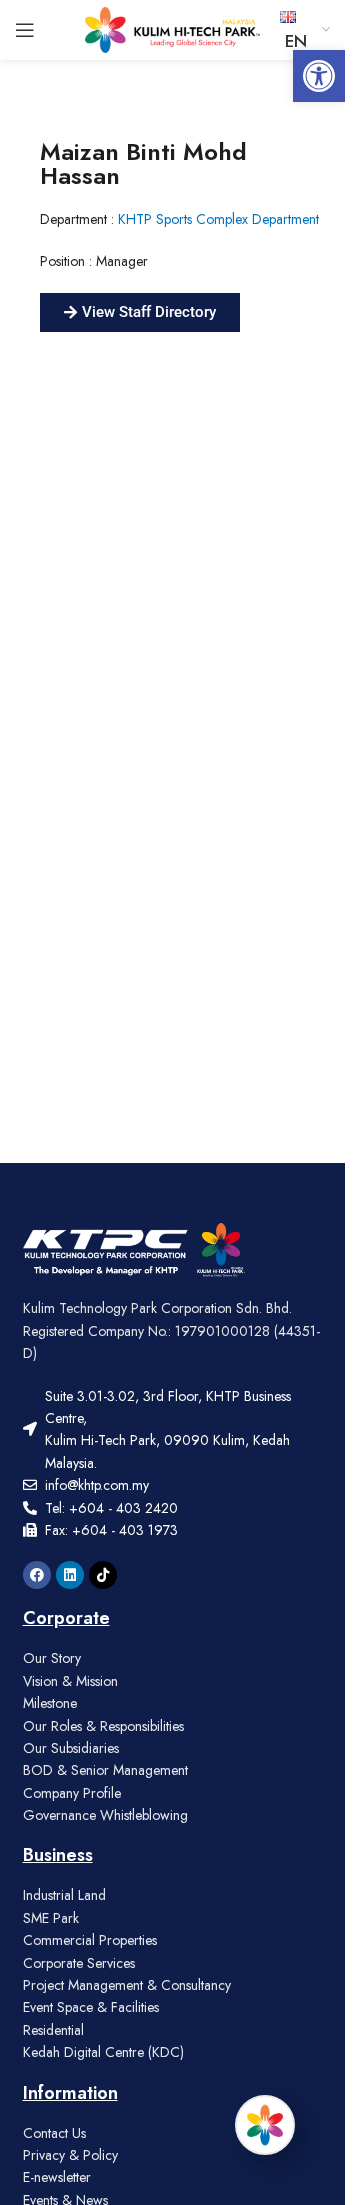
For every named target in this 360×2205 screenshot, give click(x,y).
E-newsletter (57, 2177)
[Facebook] (37, 1575)
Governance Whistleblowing (105, 1815)
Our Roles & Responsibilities (103, 1726)
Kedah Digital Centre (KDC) (103, 2052)
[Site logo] (172, 28)
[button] (319, 76)
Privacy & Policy (70, 2155)
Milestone (50, 1703)
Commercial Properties (90, 1940)
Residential (53, 2030)
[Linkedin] (70, 1575)
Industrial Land (64, 1895)
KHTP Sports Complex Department (218, 219)
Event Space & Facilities (91, 2007)
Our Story (52, 1658)
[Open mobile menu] (25, 30)
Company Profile (72, 1793)
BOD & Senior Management (105, 1770)
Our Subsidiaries (71, 1748)
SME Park (51, 1918)
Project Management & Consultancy (127, 1985)
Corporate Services (79, 1963)
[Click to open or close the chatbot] (265, 2125)
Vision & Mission (70, 1681)
